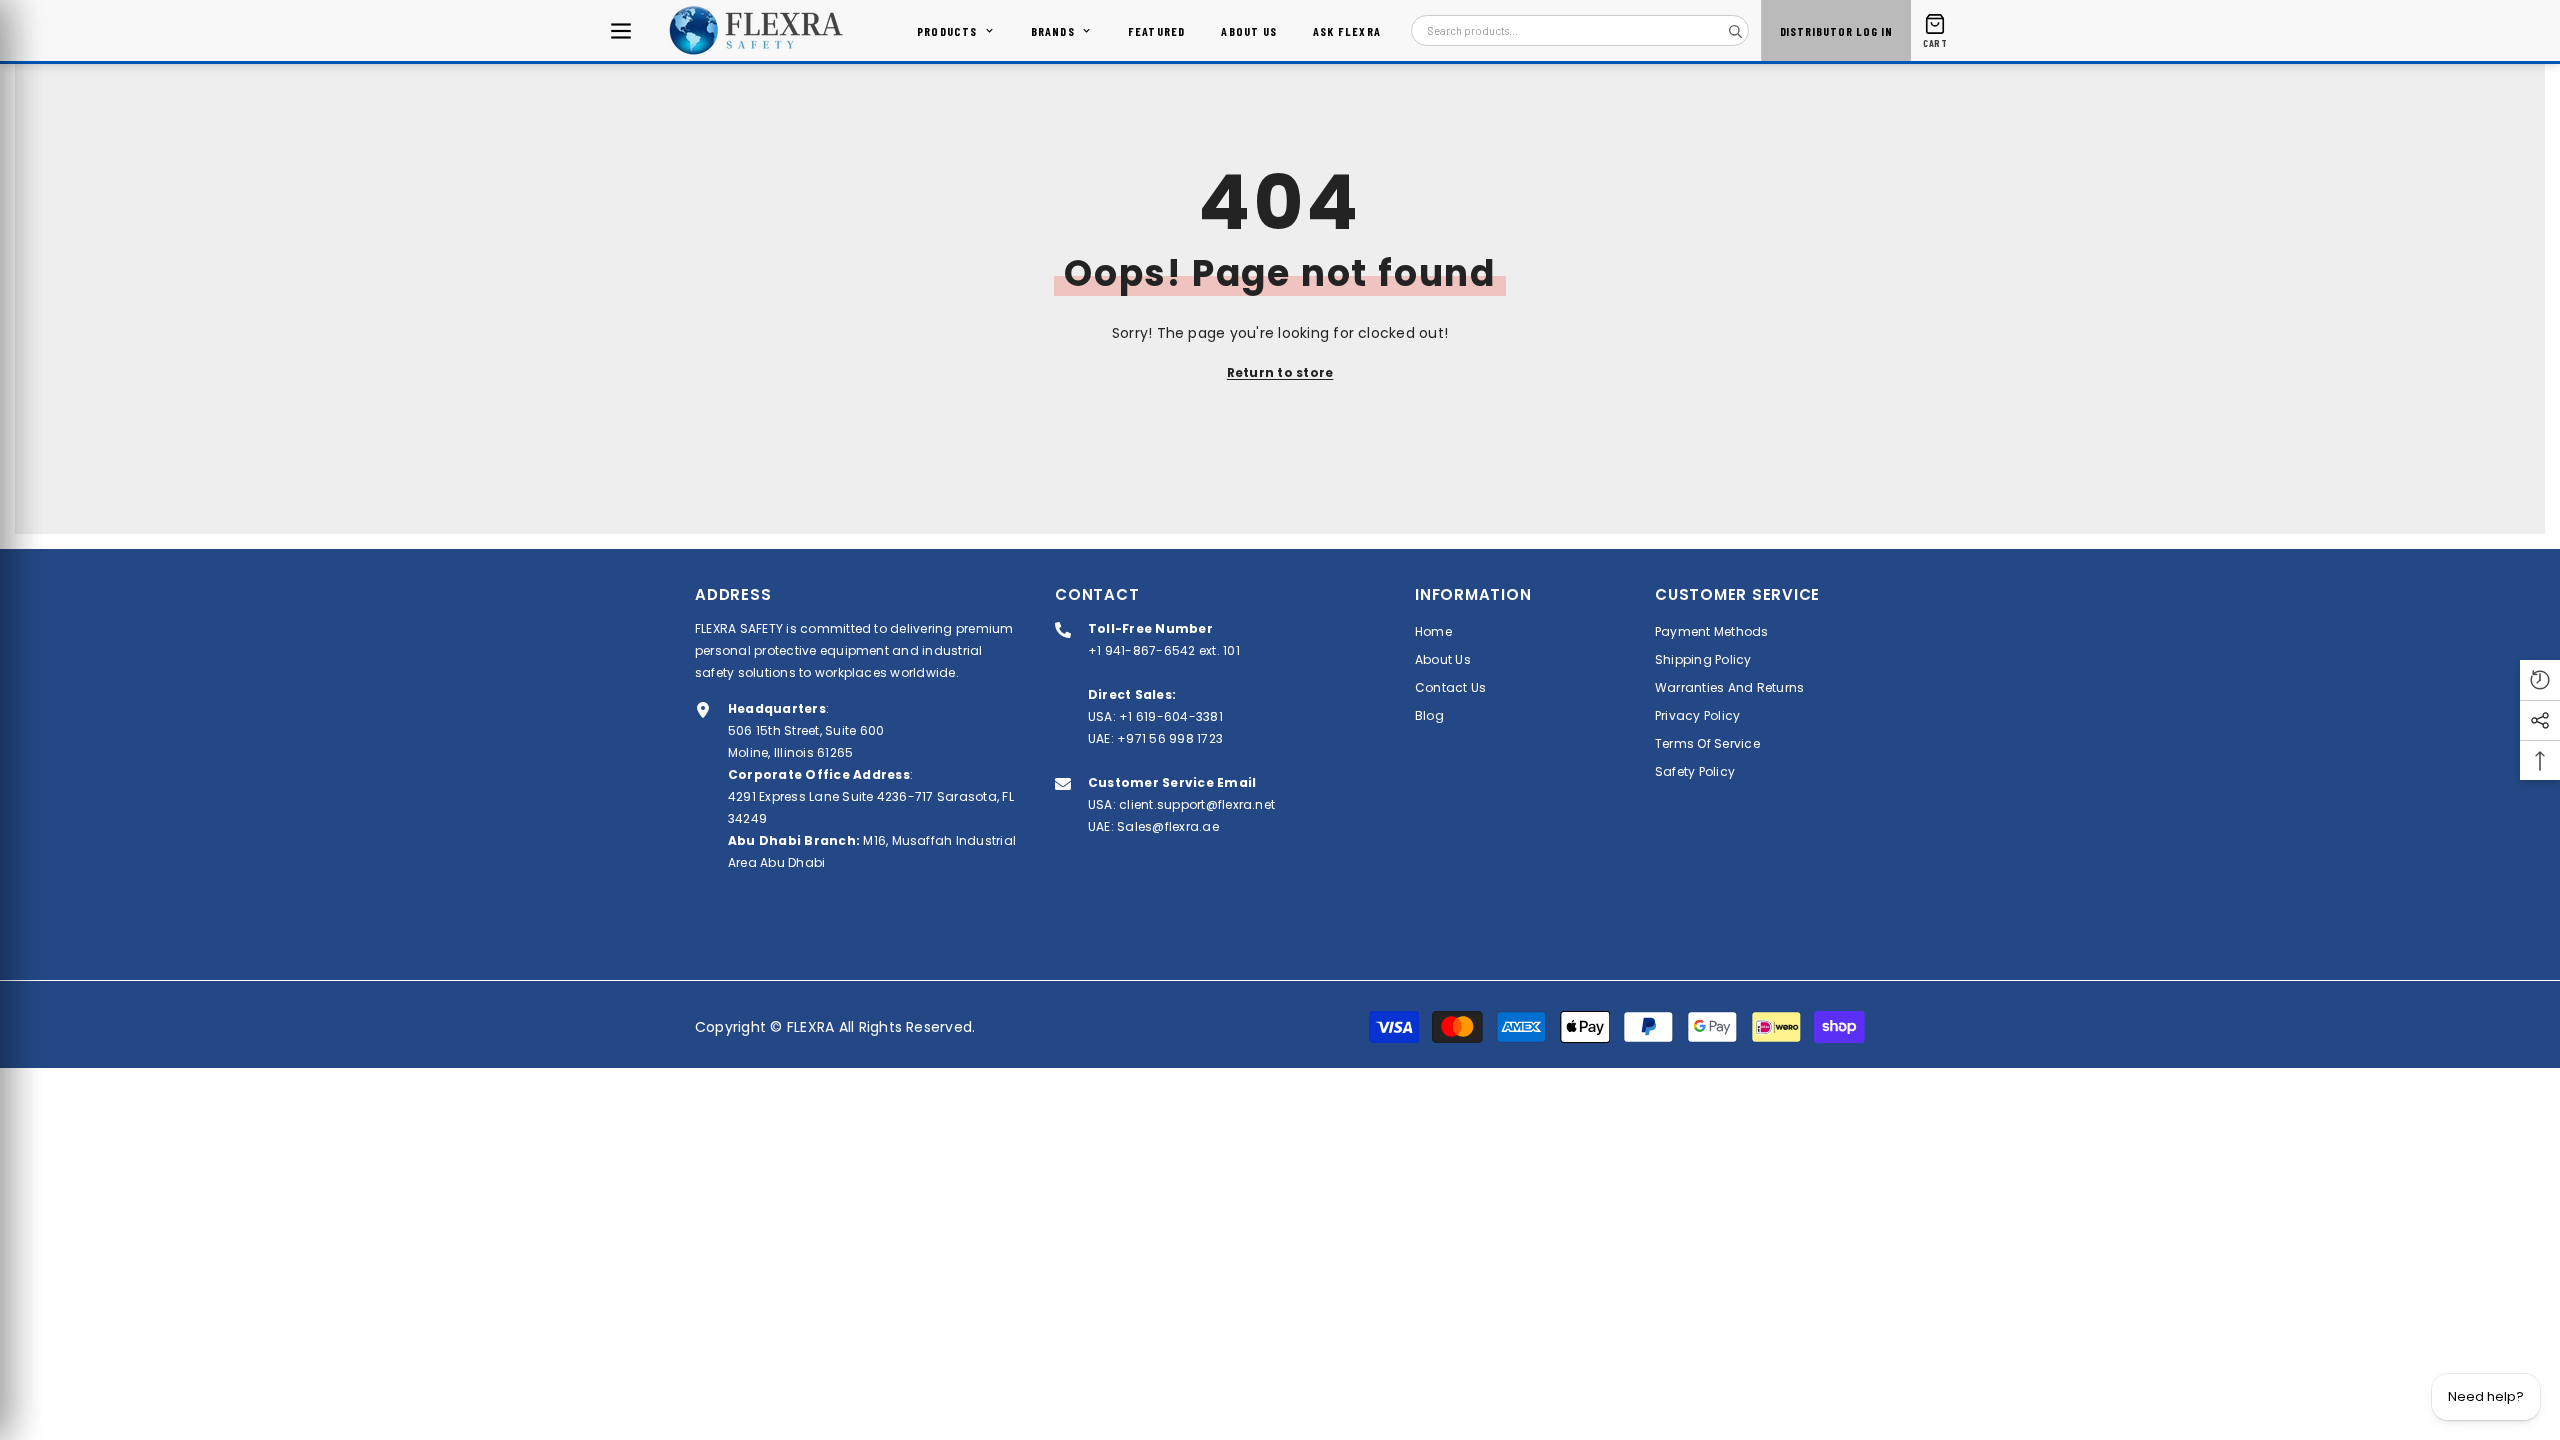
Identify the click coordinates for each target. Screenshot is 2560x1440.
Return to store (1280, 372)
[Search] (1735, 31)
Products (947, 31)
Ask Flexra (1347, 31)
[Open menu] (621, 31)
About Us (1249, 31)
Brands (1053, 31)
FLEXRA (810, 1027)
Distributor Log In (1836, 31)
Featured (1157, 31)
